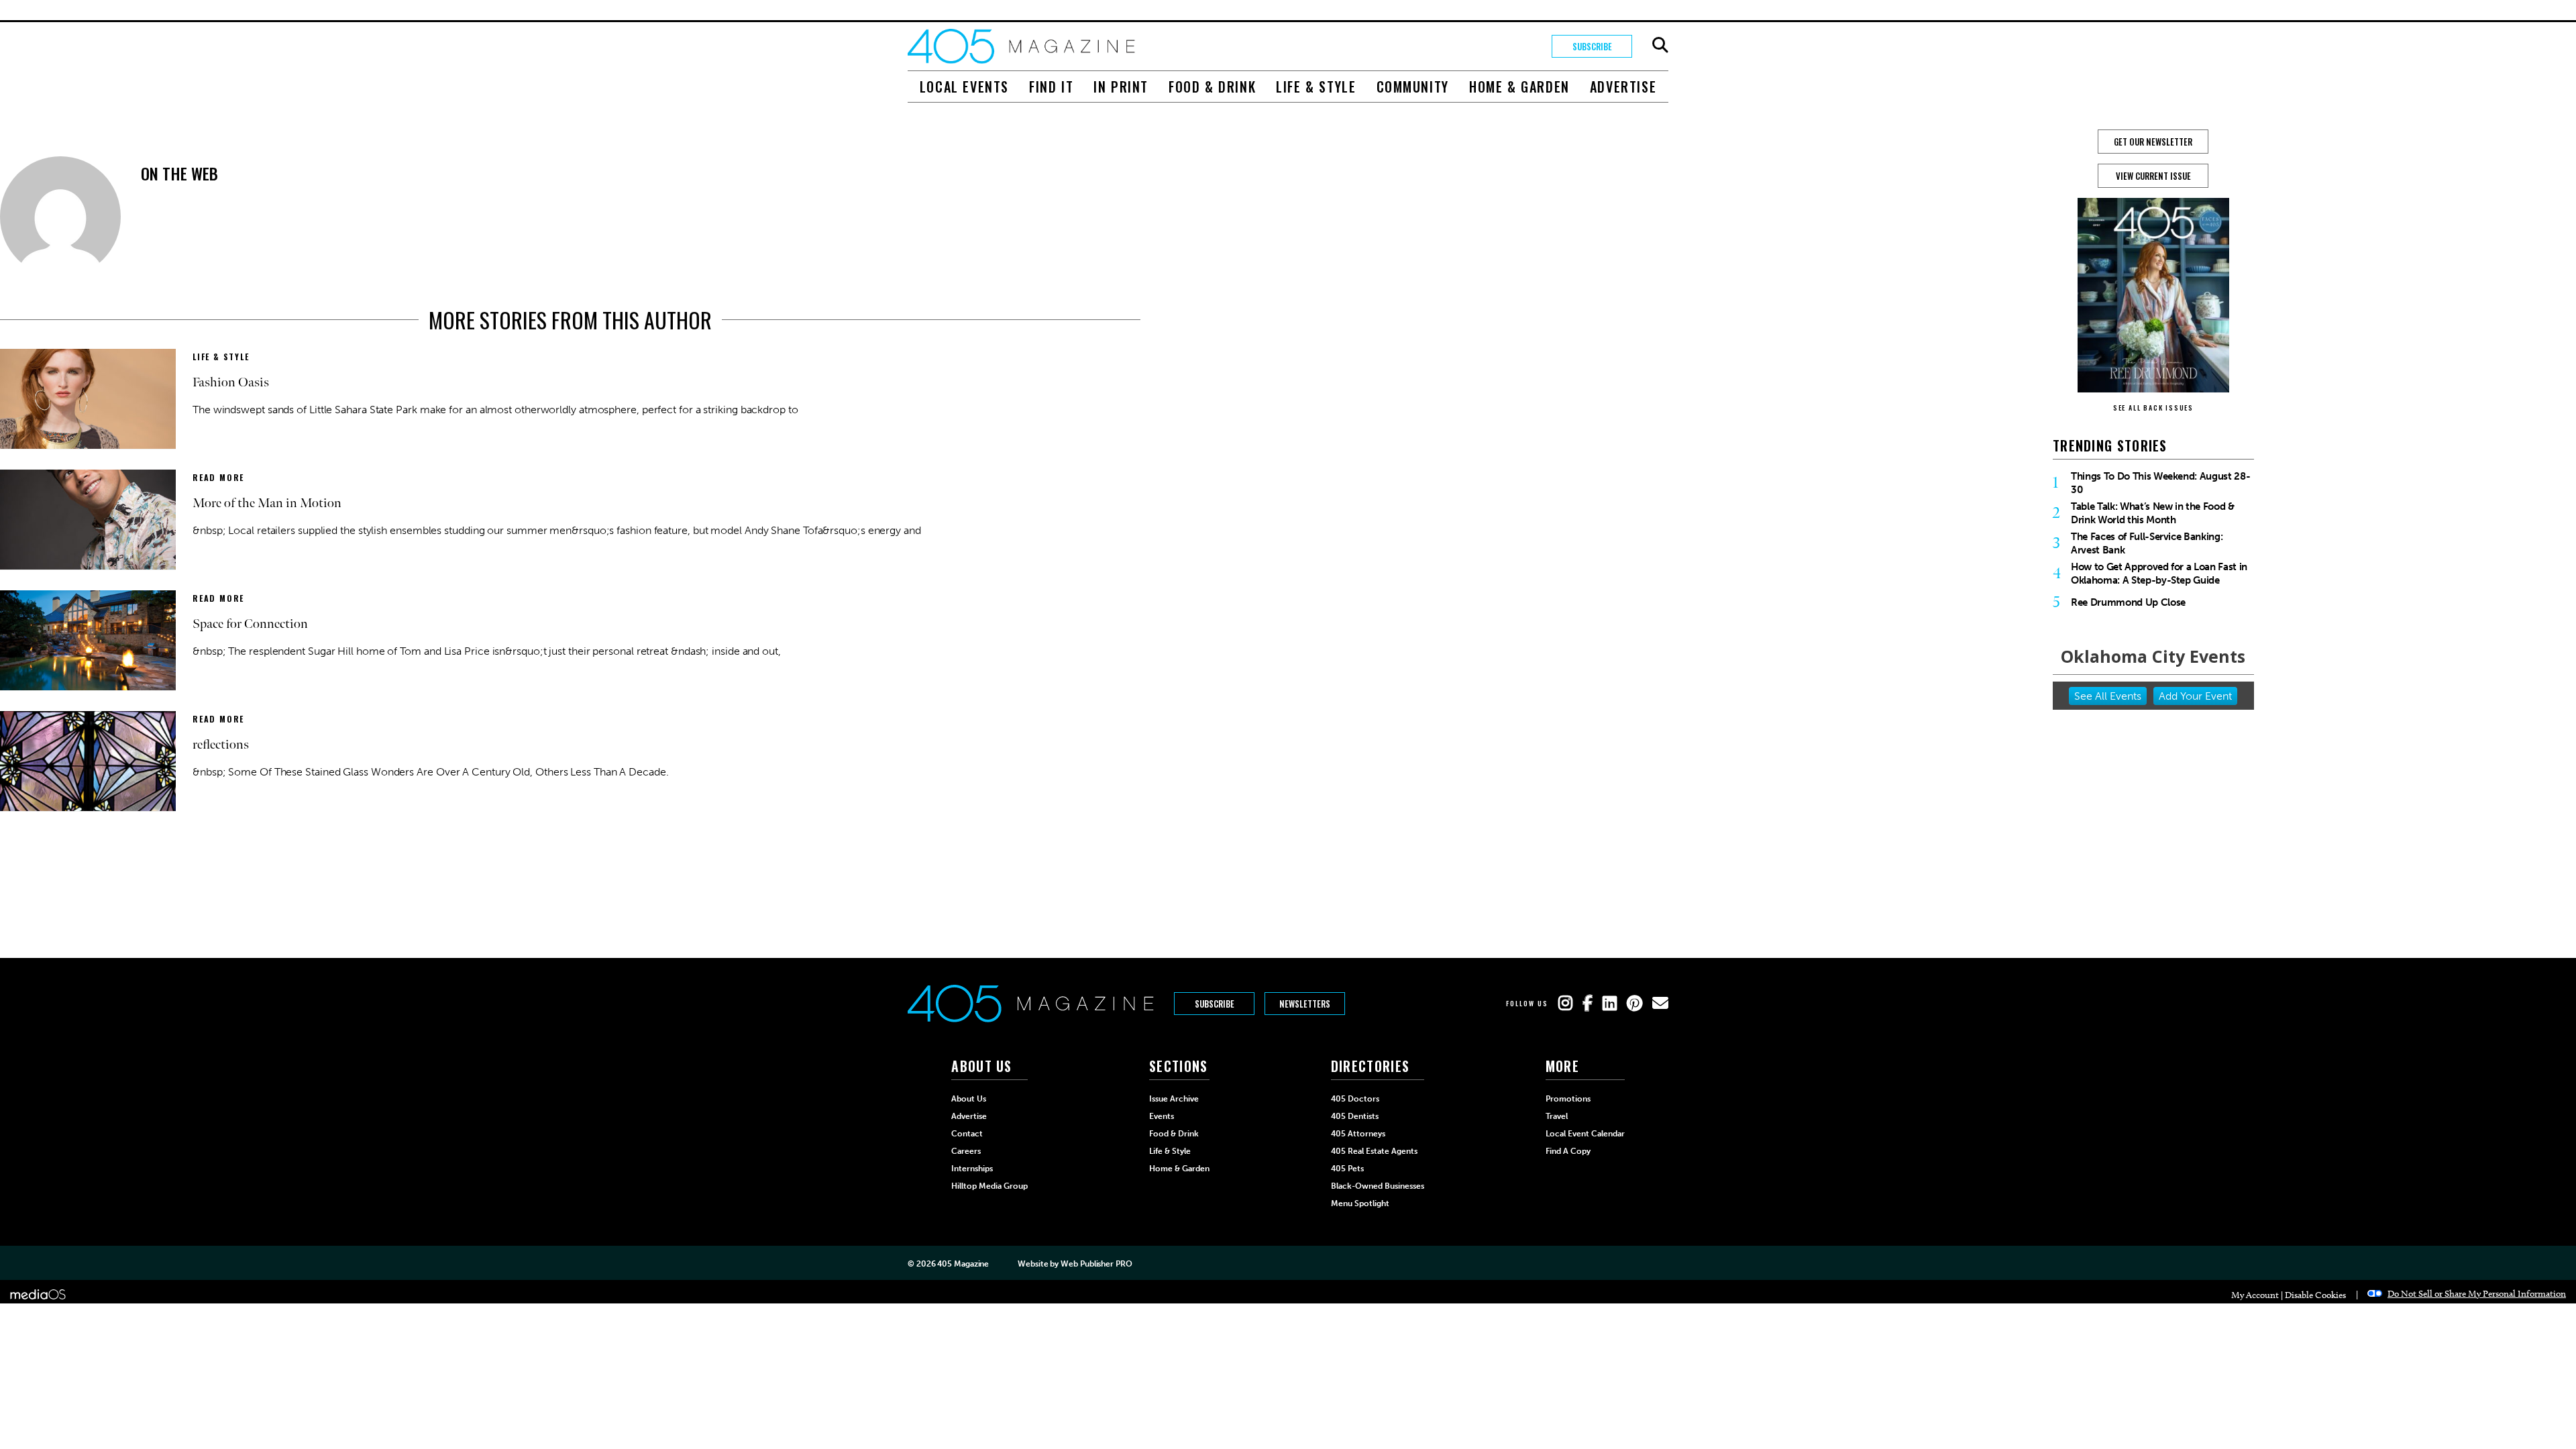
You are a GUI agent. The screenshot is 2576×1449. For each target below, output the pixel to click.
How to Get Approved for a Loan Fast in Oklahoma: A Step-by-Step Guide (2159, 574)
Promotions (1568, 1099)
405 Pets (1347, 1169)
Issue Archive (1174, 1099)
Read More (218, 477)
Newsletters (1305, 1004)
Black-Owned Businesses (1378, 1186)
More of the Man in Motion (267, 503)
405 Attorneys (1358, 1134)
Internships (972, 1169)
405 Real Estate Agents (1374, 1151)
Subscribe (1592, 46)
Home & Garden (1519, 87)
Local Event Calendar (1585, 1134)
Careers (966, 1151)
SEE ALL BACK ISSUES (2153, 408)
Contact (967, 1134)
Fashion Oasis (231, 382)
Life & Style (1316, 87)
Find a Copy (1568, 1151)
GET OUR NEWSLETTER (2153, 142)
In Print (1121, 87)
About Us (969, 1099)
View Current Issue (2153, 176)
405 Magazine (963, 1264)
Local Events (964, 87)
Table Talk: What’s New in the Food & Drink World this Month (2153, 513)
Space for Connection (250, 624)
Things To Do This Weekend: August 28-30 (2160, 483)
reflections (221, 745)
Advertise (1623, 87)
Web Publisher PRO (1096, 1264)
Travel (1557, 1116)
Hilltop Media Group (989, 1186)
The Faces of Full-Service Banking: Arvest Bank (2147, 543)
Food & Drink (1212, 87)
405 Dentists (1355, 1116)
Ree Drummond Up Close (2128, 602)
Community (1413, 87)
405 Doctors (1355, 1099)
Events (1162, 1116)
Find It (1051, 87)
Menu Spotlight (1360, 1203)
